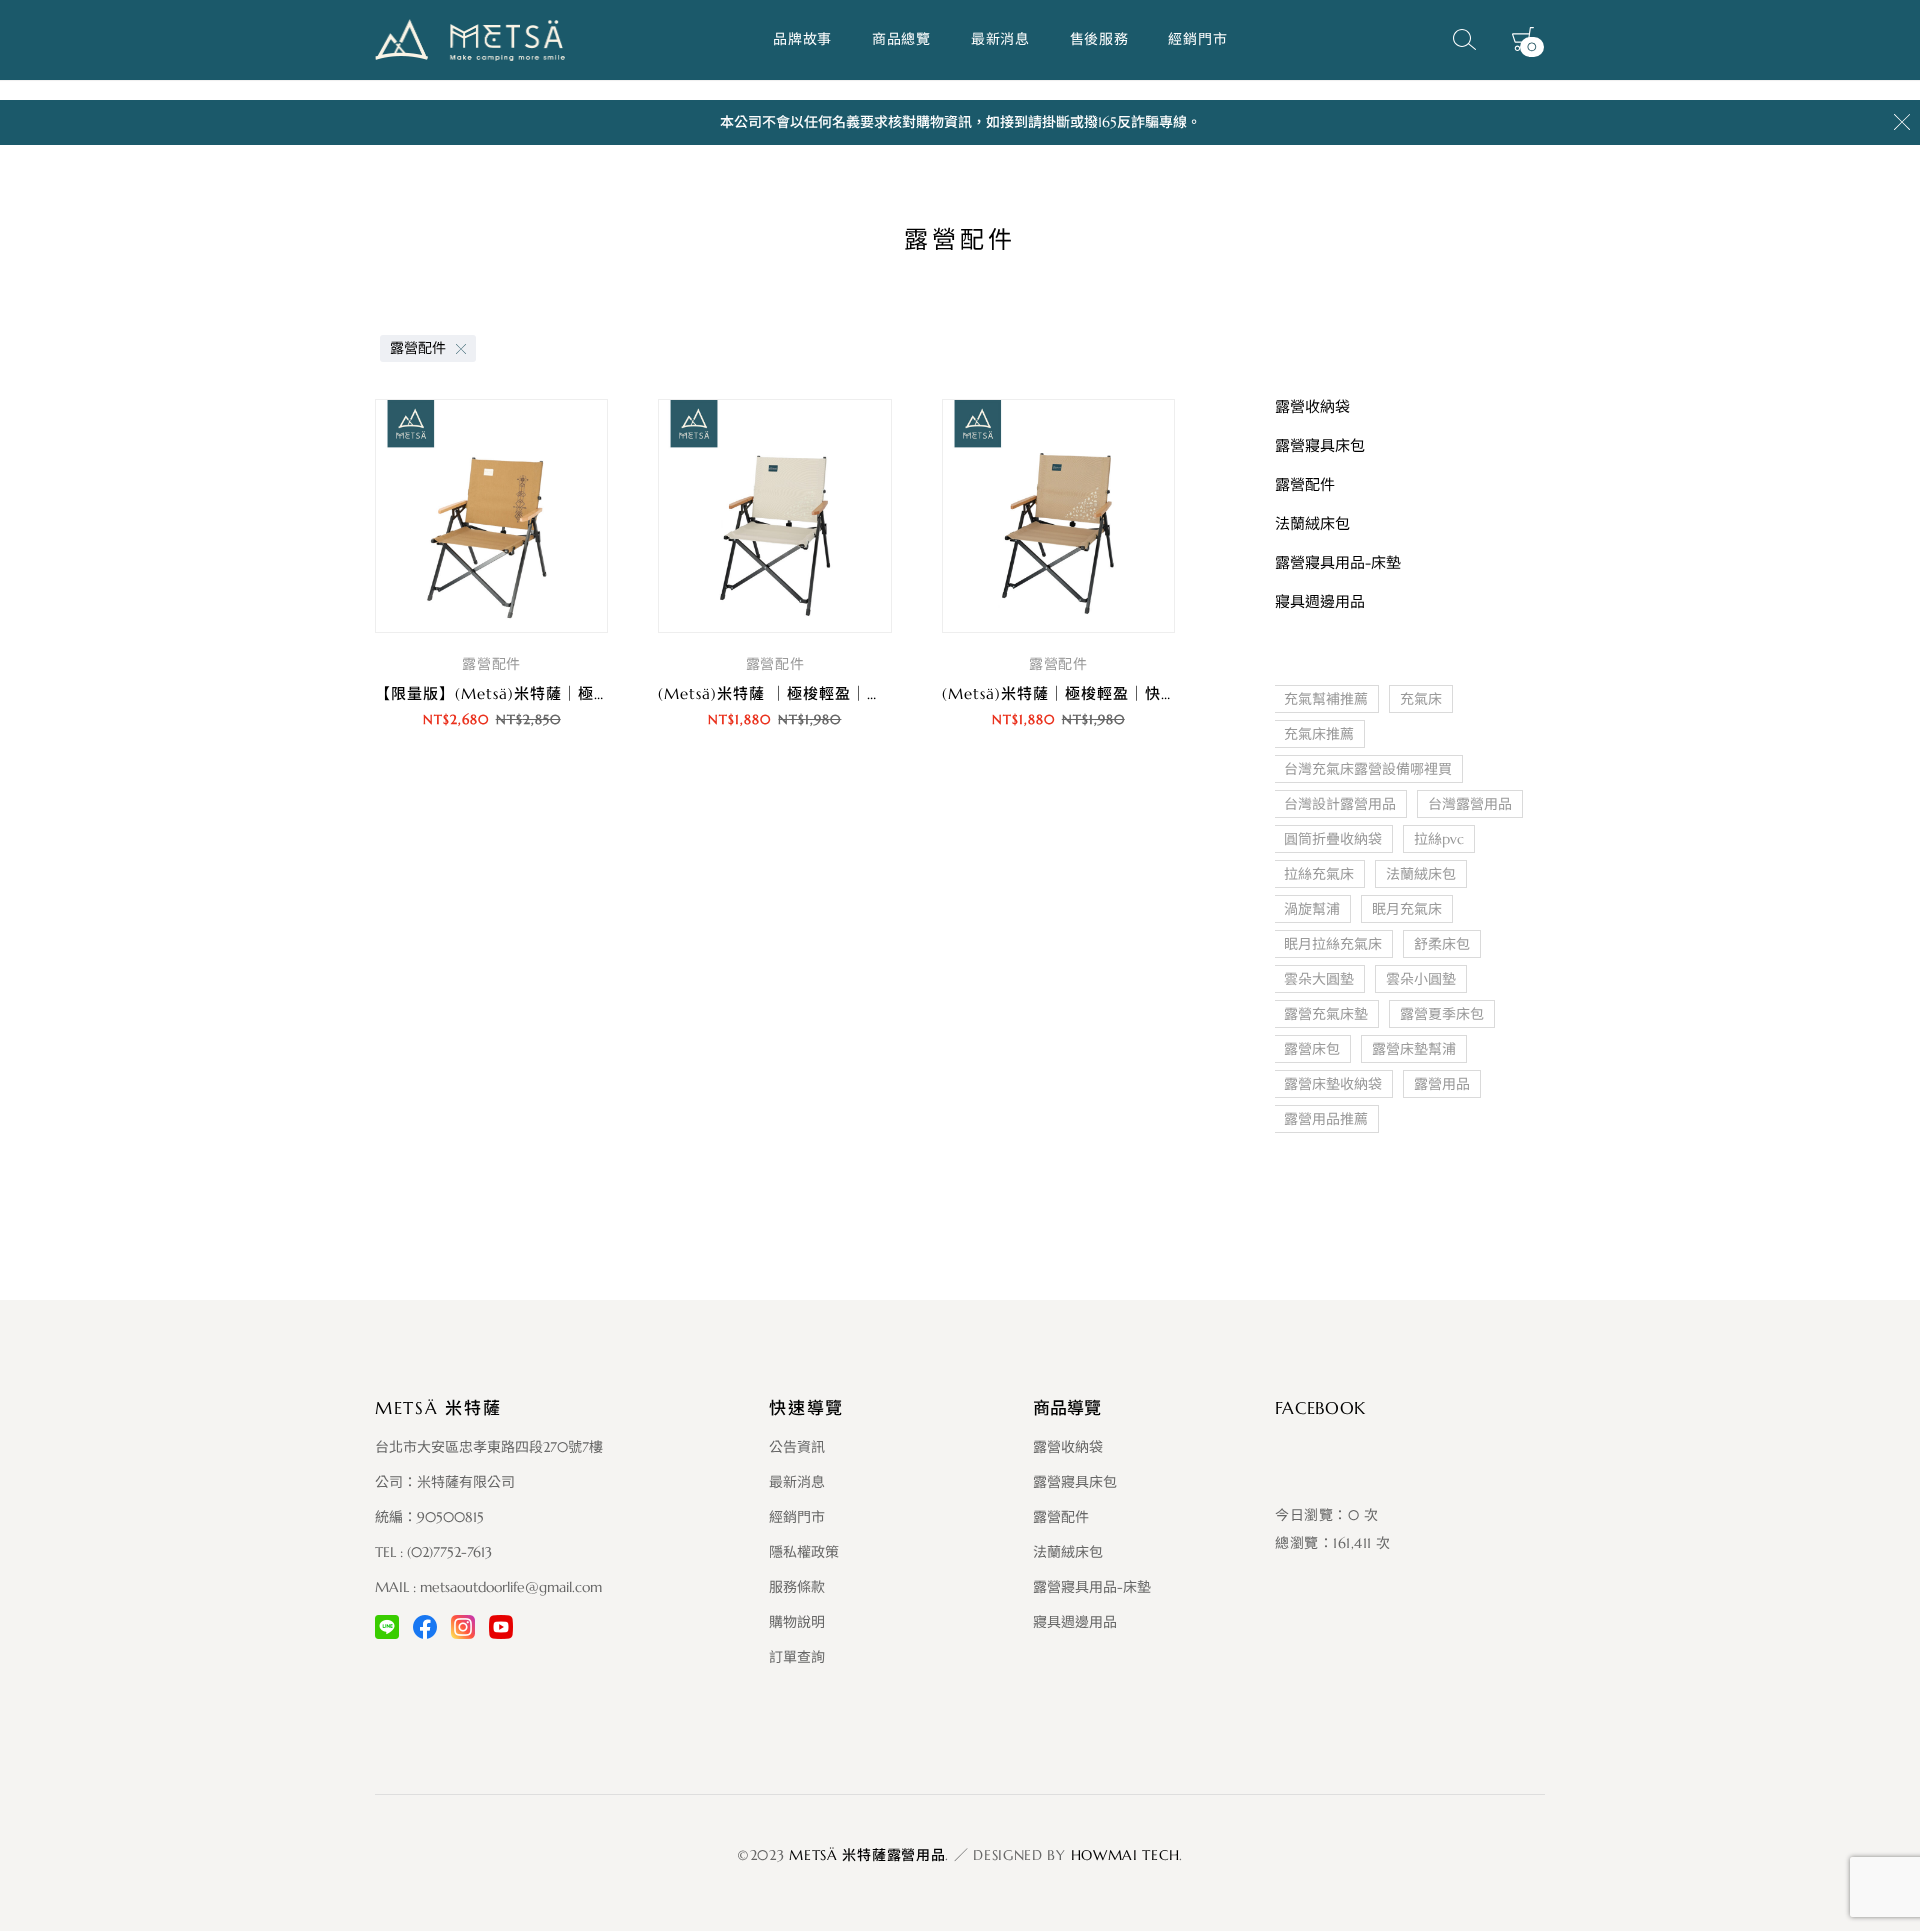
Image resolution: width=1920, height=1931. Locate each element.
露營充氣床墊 (1326, 1014)
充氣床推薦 (1319, 734)
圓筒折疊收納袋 (1333, 839)
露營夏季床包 (1442, 1014)
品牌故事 (802, 39)
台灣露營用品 (1470, 804)
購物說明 (797, 1622)
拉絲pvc (1439, 839)
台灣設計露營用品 (1340, 804)
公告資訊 (797, 1447)
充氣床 (1421, 699)
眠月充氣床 (1407, 909)
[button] (491, 776)
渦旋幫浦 (1312, 909)
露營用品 (1442, 1084)
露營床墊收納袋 (1333, 1084)
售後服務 (1099, 39)
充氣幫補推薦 (1326, 699)
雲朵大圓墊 (1319, 979)
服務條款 (797, 1587)
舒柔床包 (1442, 944)
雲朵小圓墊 (1421, 979)
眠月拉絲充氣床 (1333, 944)
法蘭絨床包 (1421, 874)
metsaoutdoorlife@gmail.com (511, 1587)
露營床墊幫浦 (1414, 1049)
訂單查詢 (797, 1657)
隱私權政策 (804, 1552)
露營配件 (418, 348)
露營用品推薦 (1326, 1119)
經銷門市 (1197, 39)
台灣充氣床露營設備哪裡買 (1368, 769)
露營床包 (1312, 1049)
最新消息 (1000, 39)
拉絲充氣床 (1319, 874)
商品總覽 (901, 39)
